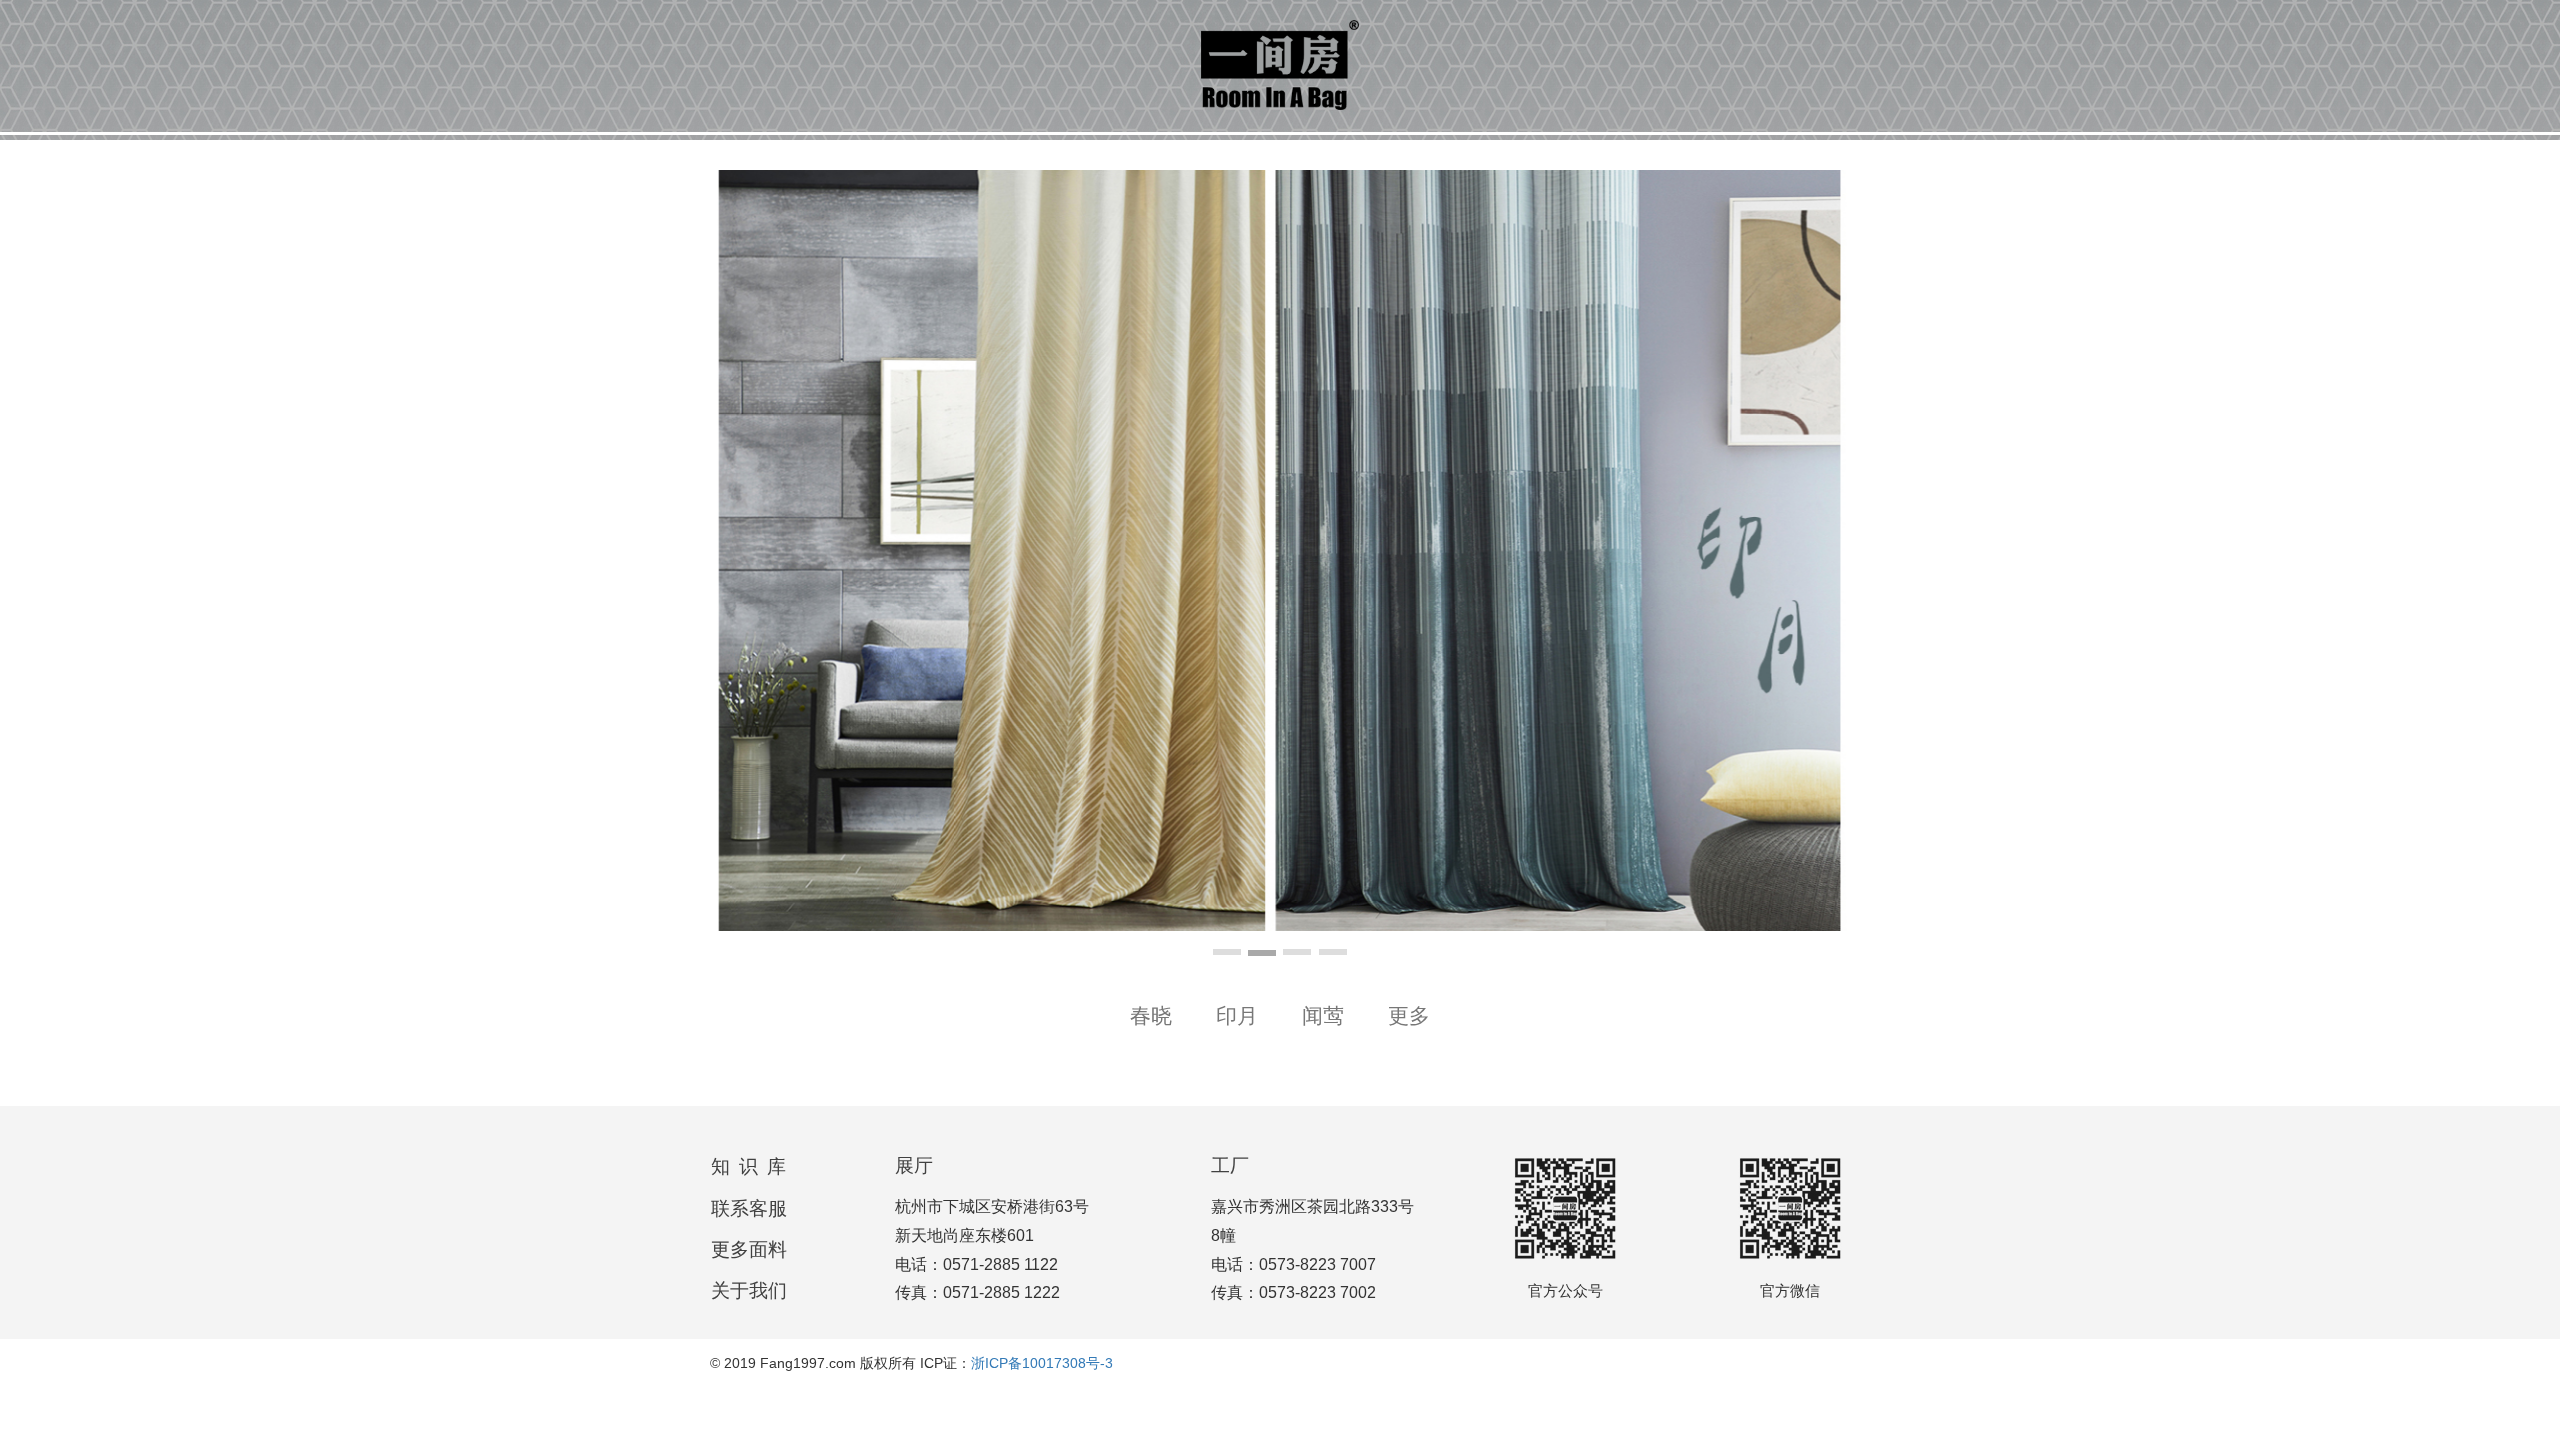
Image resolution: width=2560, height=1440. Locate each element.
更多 (1409, 1015)
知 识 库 (749, 1166)
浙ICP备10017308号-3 (1042, 1363)
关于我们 (749, 1290)
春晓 (1151, 1015)
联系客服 (749, 1208)
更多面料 (749, 1249)
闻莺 (1323, 1015)
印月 (1237, 1015)
